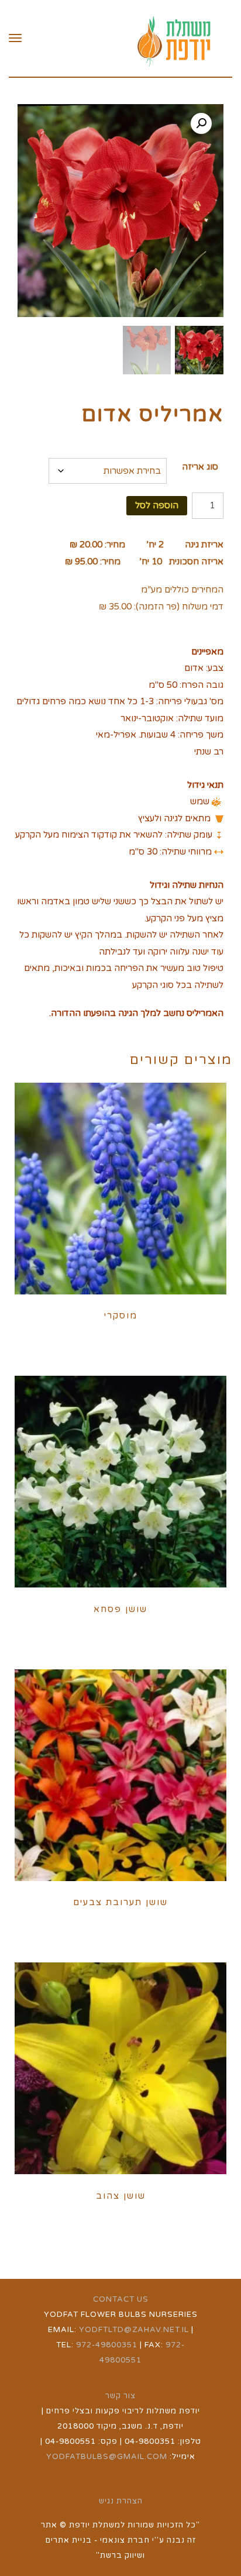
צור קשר (120, 2396)
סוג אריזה (200, 467)
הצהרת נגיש (121, 2501)
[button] (201, 123)
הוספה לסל (157, 505)
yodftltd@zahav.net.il (134, 2330)
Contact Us (121, 2299)
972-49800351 (107, 2345)
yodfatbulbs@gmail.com (107, 2457)
